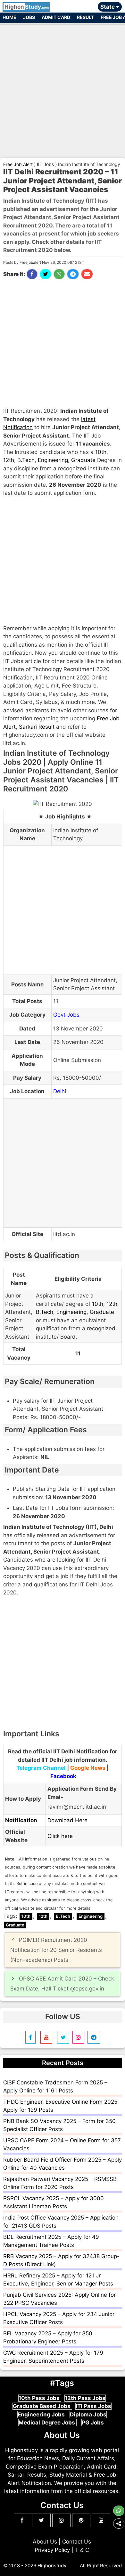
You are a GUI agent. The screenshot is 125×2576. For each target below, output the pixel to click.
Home (9, 17)
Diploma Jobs (88, 2414)
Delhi (60, 1091)
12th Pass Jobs (85, 2398)
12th (9, 460)
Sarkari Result (37, 727)
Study (27, 7)
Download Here (67, 1820)
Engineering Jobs (42, 2414)
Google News (88, 1768)
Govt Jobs (66, 1015)
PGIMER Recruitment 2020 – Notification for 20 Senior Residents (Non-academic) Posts (56, 1950)
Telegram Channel (41, 1768)
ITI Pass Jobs (93, 2406)
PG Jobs (93, 2423)
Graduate (83, 460)
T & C (82, 2550)
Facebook (63, 1776)
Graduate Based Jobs (42, 2406)
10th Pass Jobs (40, 2398)
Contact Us (77, 2542)
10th (101, 452)
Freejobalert (30, 262)
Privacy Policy (52, 2550)
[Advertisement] (63, 88)
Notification (21, 1820)
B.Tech (26, 460)
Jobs (29, 17)
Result (85, 17)
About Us (45, 2542)
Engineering (53, 460)
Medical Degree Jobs (47, 2423)
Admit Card (56, 17)
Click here (60, 1836)
